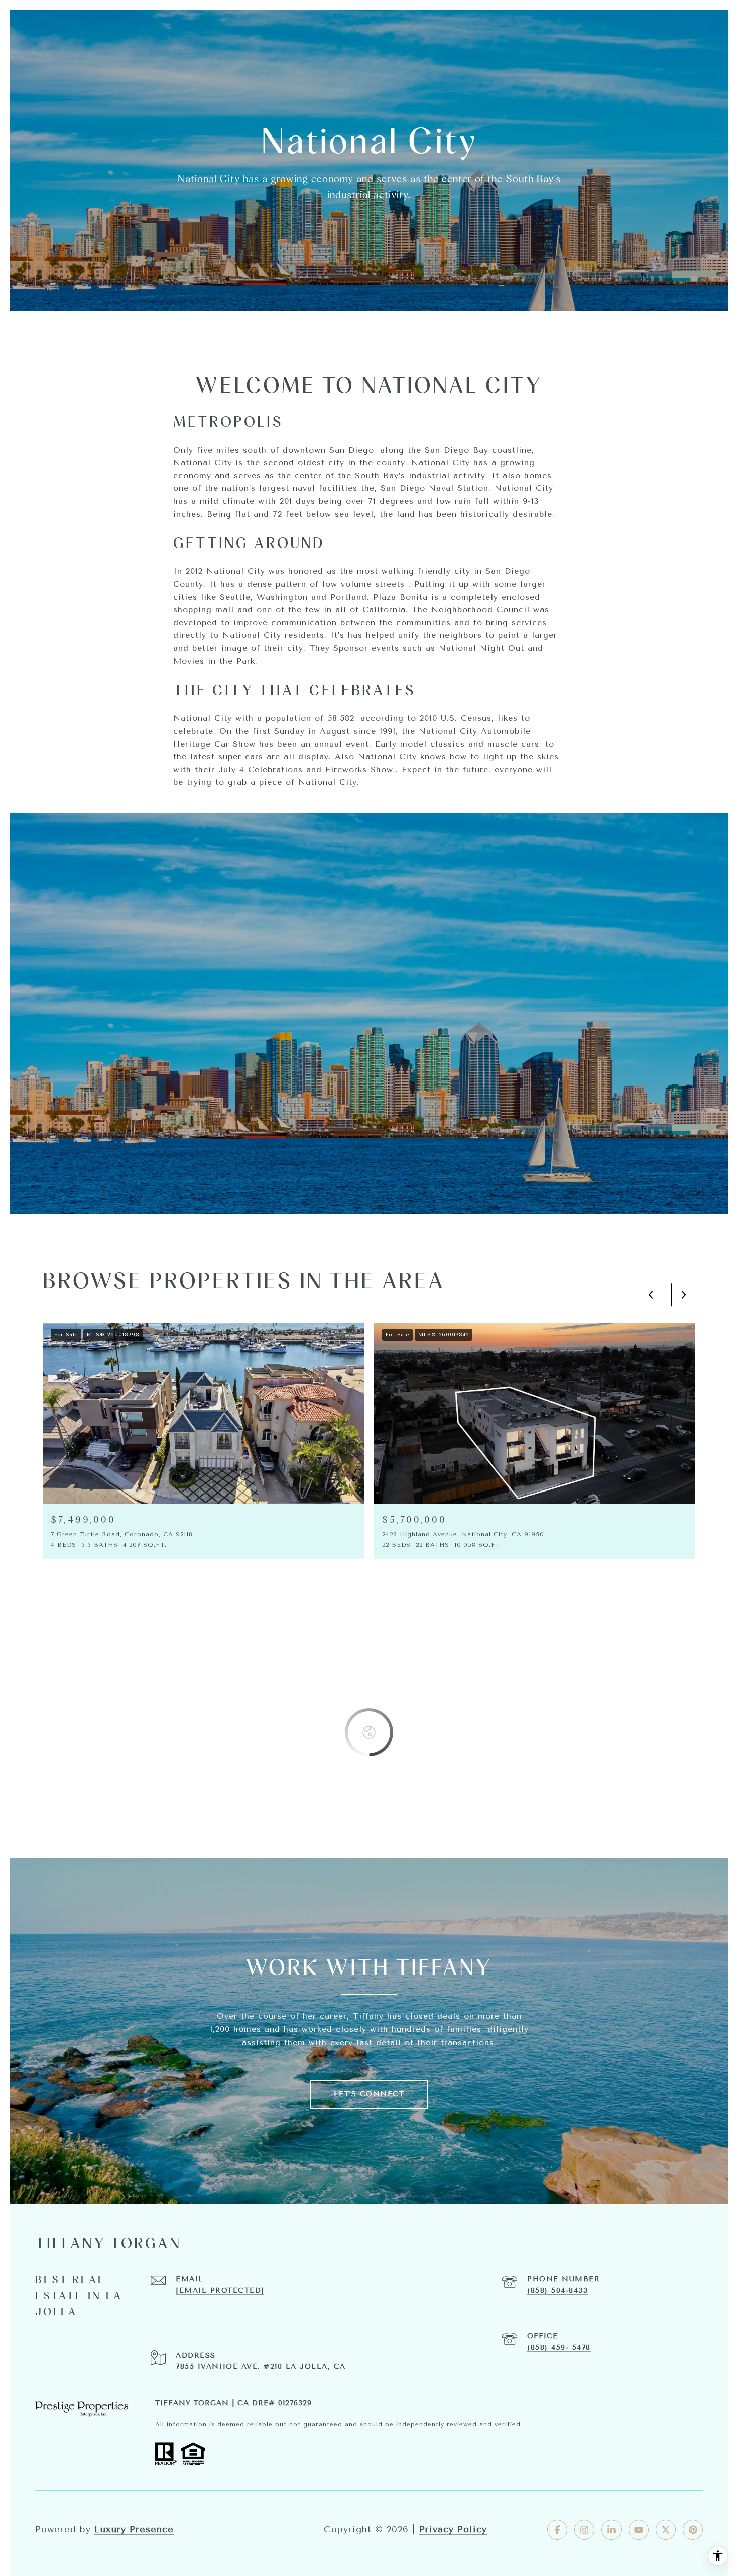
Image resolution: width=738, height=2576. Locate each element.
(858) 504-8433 (558, 2291)
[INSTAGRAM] (584, 2530)
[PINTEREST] (693, 2530)
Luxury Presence (134, 2529)
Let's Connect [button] (369, 2094)
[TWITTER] (666, 2530)
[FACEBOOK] (557, 2530)
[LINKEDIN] (611, 2530)
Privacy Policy (453, 2529)
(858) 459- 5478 (559, 2347)
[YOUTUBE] (639, 2530)
